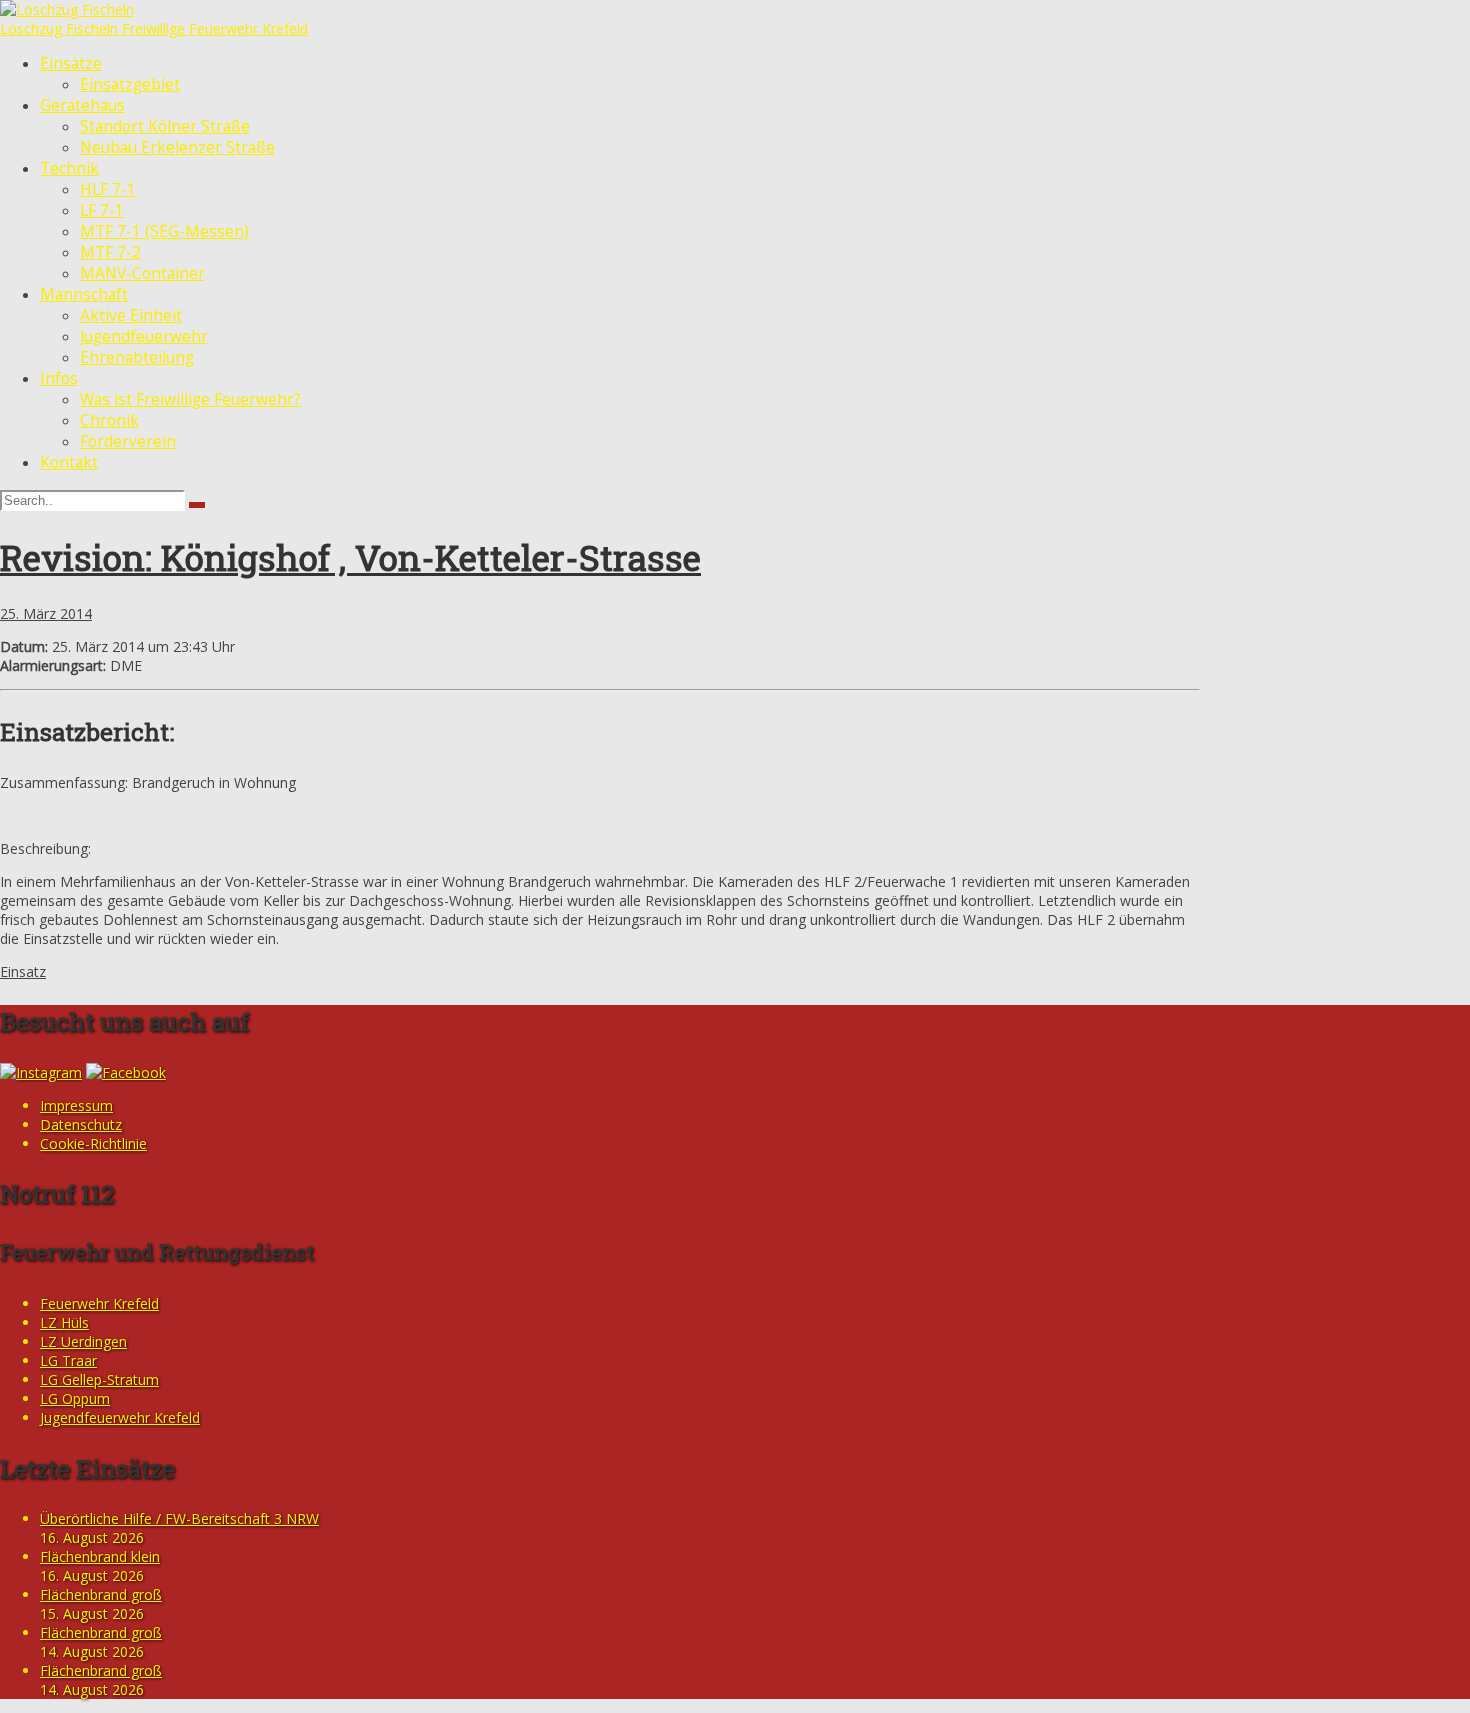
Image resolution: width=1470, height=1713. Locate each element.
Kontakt (69, 462)
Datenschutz (81, 1124)
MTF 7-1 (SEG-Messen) (164, 231)
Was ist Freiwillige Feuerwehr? (190, 399)
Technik (69, 168)
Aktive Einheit (131, 315)
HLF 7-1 (108, 189)
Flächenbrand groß (101, 1594)
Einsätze (71, 63)
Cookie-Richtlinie (93, 1143)
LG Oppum (75, 1398)
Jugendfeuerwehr (144, 336)
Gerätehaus (82, 105)
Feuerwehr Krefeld (99, 1303)
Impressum (76, 1105)
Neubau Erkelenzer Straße (177, 147)
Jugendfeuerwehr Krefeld (120, 1417)
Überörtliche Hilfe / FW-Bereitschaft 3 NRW (179, 1518)
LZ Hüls (64, 1322)
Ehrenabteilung (137, 357)
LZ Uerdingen (83, 1341)
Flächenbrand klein (100, 1556)
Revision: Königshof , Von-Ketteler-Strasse (350, 557)
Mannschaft (84, 294)
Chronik (109, 420)
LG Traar (68, 1360)
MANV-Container (142, 273)
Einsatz (23, 971)
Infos (59, 378)
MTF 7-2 (110, 252)
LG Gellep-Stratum (99, 1379)
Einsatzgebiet (130, 84)
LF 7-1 (102, 210)
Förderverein (128, 441)
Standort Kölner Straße (165, 126)
